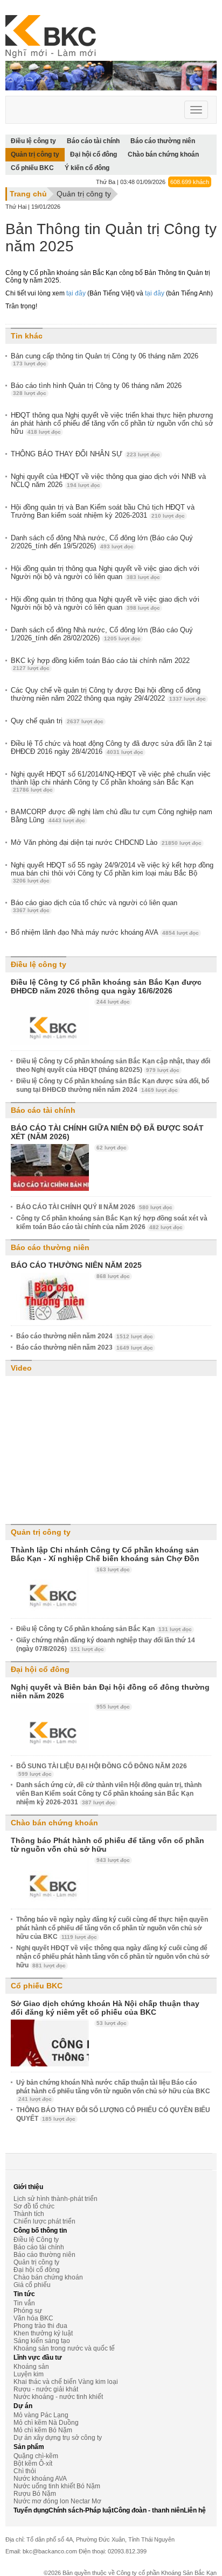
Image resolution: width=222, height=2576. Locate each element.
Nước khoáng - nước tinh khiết (58, 2397)
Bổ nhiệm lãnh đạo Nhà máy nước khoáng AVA (105, 932)
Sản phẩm (29, 2447)
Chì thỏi (25, 2471)
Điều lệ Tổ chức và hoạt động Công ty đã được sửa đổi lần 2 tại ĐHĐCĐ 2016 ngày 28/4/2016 (111, 747)
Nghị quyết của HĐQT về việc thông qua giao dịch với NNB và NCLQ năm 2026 (108, 481)
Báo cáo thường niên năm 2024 (85, 1336)
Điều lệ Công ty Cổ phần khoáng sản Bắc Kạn (104, 1629)
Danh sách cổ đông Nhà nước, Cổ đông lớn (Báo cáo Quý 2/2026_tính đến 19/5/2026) (102, 542)
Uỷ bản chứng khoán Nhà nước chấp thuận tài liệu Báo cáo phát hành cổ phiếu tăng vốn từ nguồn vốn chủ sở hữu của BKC (113, 2090)
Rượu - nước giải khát (46, 2389)
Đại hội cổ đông (93, 154)
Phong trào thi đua (40, 2326)
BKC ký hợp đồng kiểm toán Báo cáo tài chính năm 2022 (100, 664)
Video (21, 1368)
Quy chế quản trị (57, 721)
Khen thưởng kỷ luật (43, 2333)
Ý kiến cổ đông (87, 168)
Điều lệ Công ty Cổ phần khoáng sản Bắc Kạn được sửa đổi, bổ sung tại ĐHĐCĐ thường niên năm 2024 (113, 1085)
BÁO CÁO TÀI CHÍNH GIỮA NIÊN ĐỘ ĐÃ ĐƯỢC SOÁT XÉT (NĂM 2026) (107, 1132)
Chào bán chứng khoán (163, 154)
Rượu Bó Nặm (35, 2494)
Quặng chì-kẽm (36, 2456)
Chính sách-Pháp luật (81, 2510)
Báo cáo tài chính (43, 1110)
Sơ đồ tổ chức (34, 2206)
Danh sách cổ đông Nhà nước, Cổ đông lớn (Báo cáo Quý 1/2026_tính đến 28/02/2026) (102, 634)
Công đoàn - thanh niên (149, 2510)
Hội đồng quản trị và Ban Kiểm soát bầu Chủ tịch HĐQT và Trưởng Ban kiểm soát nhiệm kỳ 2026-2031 (103, 511)
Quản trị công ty (35, 154)
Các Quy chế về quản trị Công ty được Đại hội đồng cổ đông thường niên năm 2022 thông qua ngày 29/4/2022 (108, 694)
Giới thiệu (28, 2187)
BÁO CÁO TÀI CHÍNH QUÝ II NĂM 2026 (94, 1207)
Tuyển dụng (31, 2510)
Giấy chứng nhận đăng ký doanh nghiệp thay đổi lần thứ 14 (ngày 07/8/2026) (106, 1645)
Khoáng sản (31, 2367)
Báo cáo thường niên (50, 1247)
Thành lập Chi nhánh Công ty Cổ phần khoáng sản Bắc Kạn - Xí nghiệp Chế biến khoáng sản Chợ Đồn (105, 1554)
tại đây (76, 293)
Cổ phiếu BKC (32, 168)
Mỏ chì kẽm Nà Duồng (46, 2423)
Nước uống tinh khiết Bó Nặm (57, 2486)
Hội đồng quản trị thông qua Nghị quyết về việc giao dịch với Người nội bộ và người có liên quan (105, 573)
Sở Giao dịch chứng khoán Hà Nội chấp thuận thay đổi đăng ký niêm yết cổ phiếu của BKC (105, 2008)
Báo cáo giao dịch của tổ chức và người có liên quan (94, 906)
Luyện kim (29, 2374)
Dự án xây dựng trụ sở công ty (58, 2438)
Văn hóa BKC (33, 2318)
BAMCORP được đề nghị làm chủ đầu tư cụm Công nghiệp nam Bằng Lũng (112, 816)
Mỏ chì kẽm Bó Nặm (43, 2430)
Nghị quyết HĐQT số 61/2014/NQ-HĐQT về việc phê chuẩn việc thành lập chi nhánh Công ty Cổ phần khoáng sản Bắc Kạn (111, 781)
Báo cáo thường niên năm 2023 (85, 1347)
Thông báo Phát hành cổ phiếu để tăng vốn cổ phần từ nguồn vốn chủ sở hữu (107, 1845)
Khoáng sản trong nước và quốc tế (64, 2348)
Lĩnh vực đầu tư (38, 2358)
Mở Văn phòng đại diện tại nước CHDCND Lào (106, 842)
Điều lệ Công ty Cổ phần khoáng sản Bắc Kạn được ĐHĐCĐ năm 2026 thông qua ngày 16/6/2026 (106, 986)
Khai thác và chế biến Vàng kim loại (66, 2382)
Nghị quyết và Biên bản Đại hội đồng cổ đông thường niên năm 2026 (110, 1691)
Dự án (23, 2406)
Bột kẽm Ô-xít (33, 2464)
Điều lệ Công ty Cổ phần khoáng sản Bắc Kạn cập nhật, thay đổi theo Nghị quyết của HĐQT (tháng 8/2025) (113, 1065)
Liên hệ (195, 2510)
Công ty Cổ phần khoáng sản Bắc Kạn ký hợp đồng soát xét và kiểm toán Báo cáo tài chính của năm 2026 (112, 1223)
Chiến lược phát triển (44, 2221)
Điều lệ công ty (39, 964)
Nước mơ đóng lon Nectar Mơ (57, 2501)
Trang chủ (28, 194)
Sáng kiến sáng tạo (42, 2341)
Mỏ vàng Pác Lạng (41, 2415)
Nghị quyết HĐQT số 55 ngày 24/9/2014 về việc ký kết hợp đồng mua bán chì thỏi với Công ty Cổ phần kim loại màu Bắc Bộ (112, 872)
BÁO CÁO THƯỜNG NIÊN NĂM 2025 (76, 1265)
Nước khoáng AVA (40, 2479)
